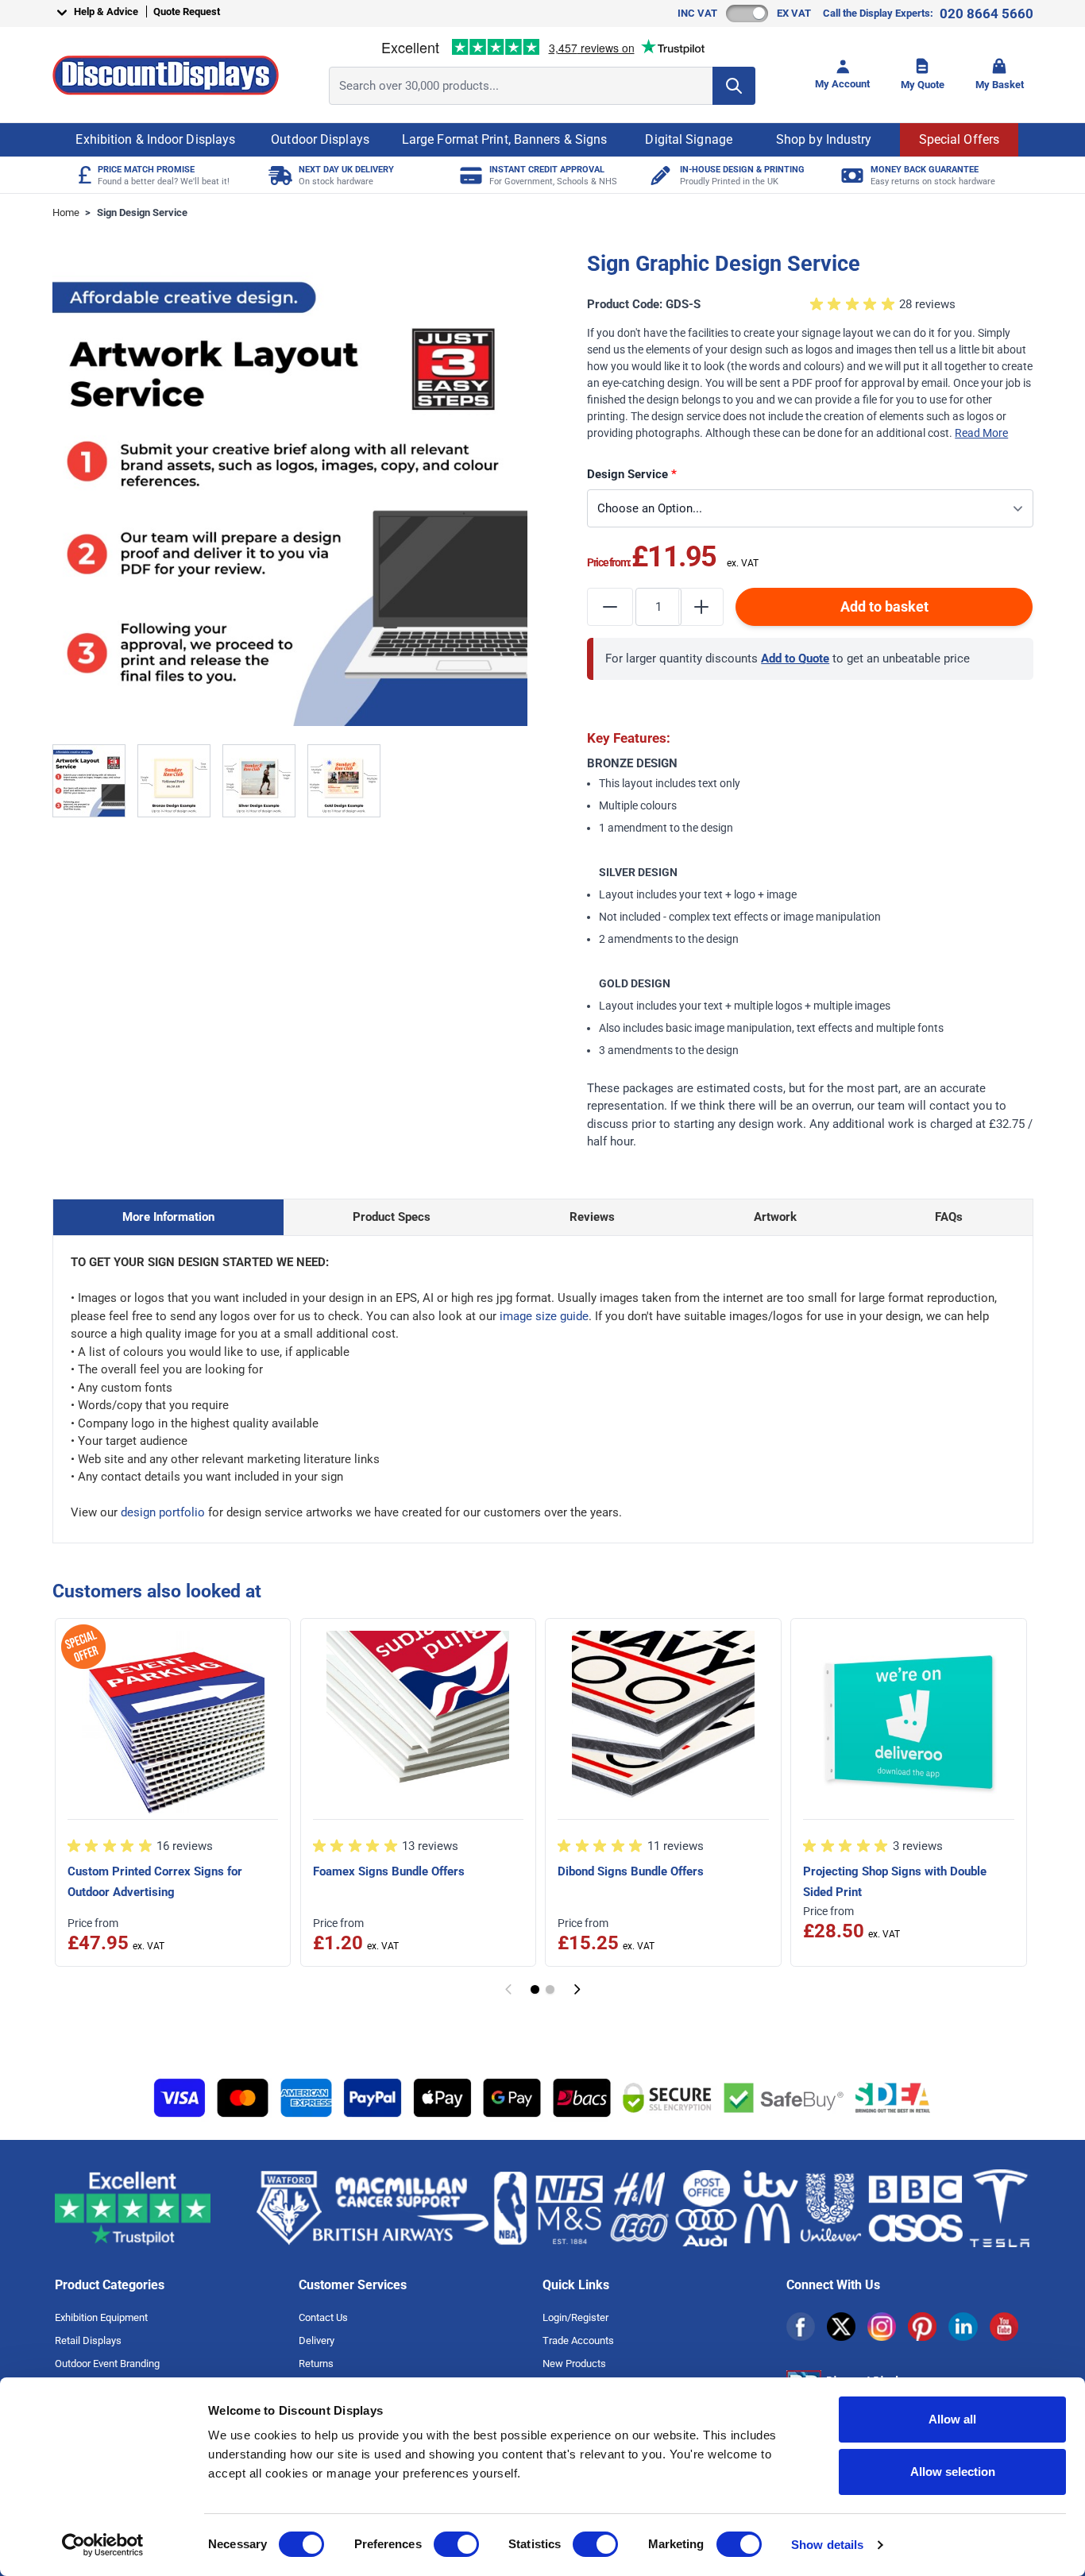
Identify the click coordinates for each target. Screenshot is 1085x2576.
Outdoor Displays (320, 139)
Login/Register (575, 2317)
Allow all (952, 2419)
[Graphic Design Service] (660, 175)
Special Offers (959, 139)
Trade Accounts (578, 2340)
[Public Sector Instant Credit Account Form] (469, 175)
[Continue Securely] (577, 1989)
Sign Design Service (142, 212)
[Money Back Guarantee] (850, 175)
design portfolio (163, 1512)
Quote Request (187, 12)
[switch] (456, 2544)
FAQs (949, 1217)
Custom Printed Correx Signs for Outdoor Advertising (155, 1882)
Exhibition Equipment (101, 2317)
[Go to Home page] (166, 75)
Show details (827, 2545)
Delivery (317, 2340)
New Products (574, 2364)
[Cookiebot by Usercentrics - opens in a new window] (103, 2545)
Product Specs (392, 1217)
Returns (316, 2364)
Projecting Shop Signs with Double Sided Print (895, 1882)
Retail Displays (88, 2340)
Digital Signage (689, 139)
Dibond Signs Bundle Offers (631, 1871)
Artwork (775, 1217)
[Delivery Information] (278, 175)
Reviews (592, 1217)
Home (66, 212)
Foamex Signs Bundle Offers (389, 1871)
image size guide (544, 1316)
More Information (168, 1217)
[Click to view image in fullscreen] (290, 489)
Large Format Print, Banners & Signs (505, 139)
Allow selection (953, 2472)
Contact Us (323, 2317)
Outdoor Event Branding (107, 2364)
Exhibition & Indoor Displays (155, 139)
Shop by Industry (824, 139)
